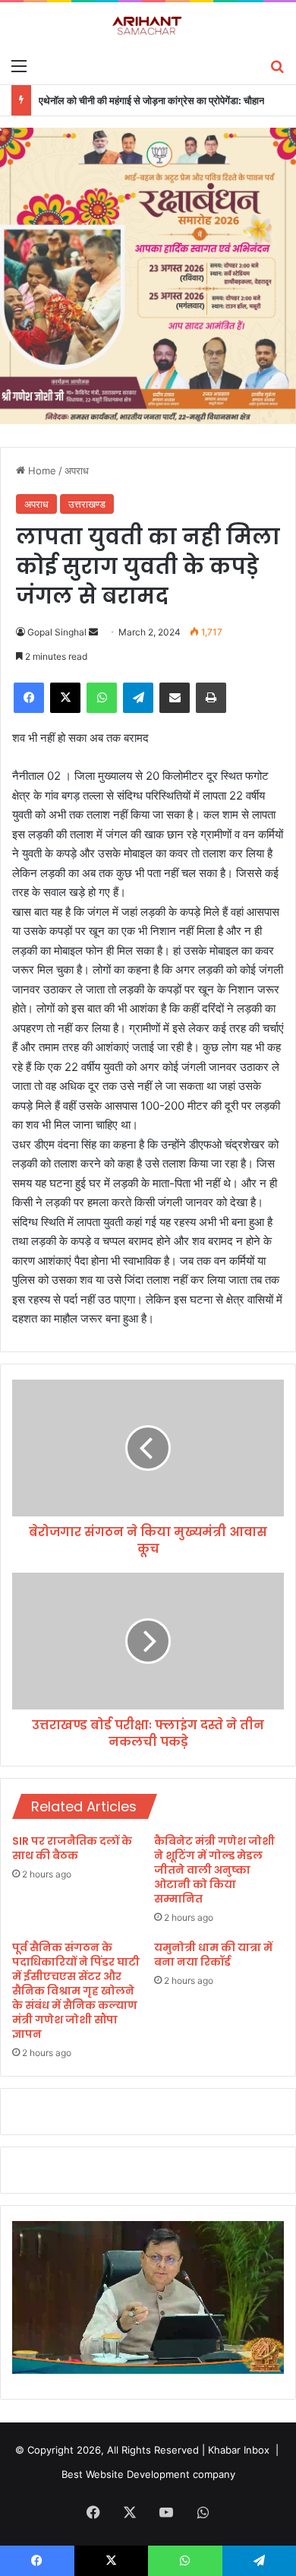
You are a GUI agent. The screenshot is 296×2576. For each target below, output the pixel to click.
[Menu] (19, 65)
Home (41, 471)
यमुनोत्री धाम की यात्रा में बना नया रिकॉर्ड (213, 1955)
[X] (65, 698)
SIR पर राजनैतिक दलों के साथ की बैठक (72, 1848)
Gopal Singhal (57, 632)
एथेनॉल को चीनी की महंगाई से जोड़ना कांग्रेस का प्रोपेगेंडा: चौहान (151, 100)
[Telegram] (138, 698)
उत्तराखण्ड (87, 504)
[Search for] (277, 65)
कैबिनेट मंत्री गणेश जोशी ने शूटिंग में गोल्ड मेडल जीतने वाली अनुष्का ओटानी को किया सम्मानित (214, 1870)
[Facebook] (29, 698)
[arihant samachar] (148, 26)
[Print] (211, 698)
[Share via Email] (175, 698)
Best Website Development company (148, 2474)
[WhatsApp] (102, 698)
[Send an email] (93, 632)
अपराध (77, 471)
